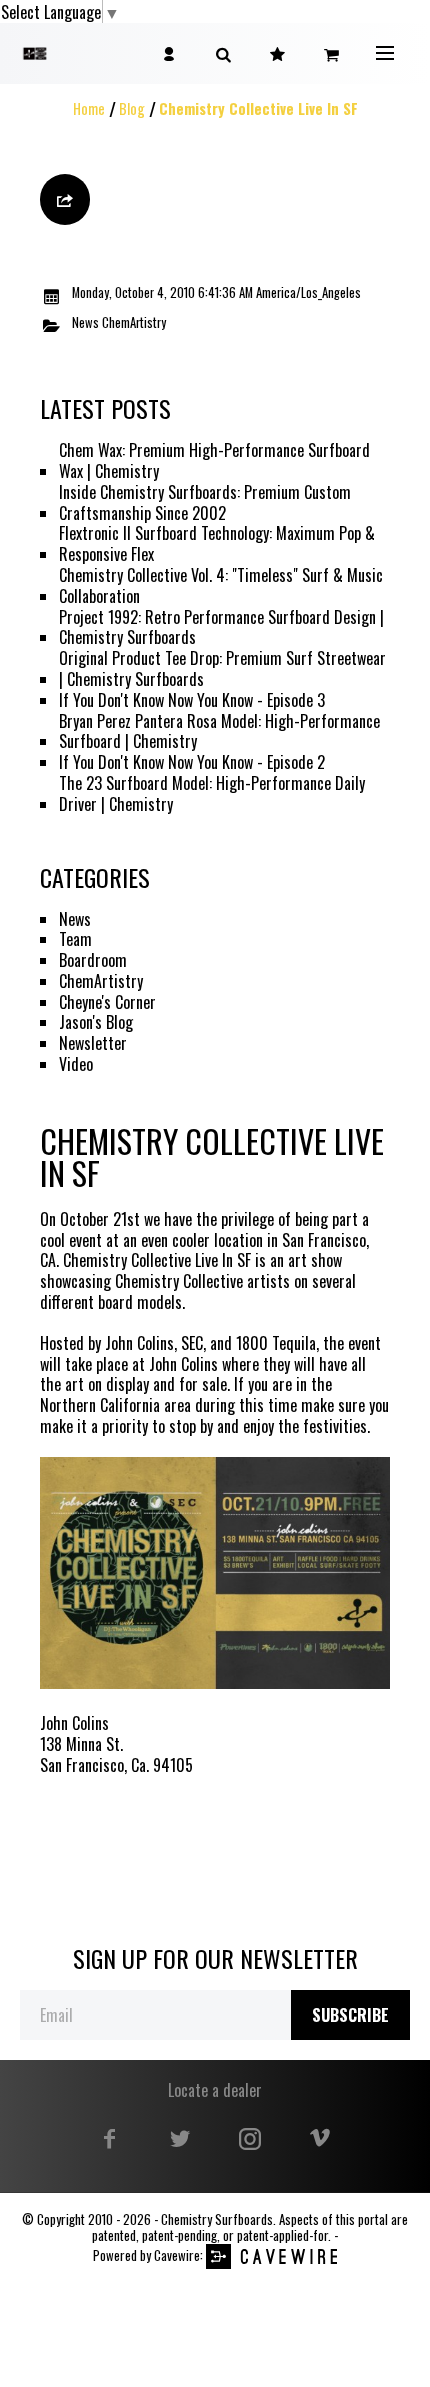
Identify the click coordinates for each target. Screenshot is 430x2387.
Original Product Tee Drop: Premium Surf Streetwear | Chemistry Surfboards (222, 669)
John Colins (183, 1364)
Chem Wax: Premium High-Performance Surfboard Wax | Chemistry (214, 461)
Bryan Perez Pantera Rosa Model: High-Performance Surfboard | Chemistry (219, 732)
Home (89, 108)
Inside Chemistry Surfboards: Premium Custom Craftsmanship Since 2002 (205, 503)
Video (76, 1064)
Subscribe (350, 2015)
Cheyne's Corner (107, 1002)
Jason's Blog (96, 1022)
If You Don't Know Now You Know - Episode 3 (192, 700)
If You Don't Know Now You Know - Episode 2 (192, 762)
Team (75, 939)
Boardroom (93, 960)
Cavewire (177, 2255)
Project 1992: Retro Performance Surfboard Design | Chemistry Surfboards (221, 628)
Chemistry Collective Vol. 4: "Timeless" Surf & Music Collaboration (221, 586)
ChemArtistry (134, 323)
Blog (132, 108)
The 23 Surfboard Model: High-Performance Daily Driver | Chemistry (212, 794)
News (85, 323)
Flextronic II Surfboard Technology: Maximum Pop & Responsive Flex (217, 544)
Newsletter (93, 1043)
